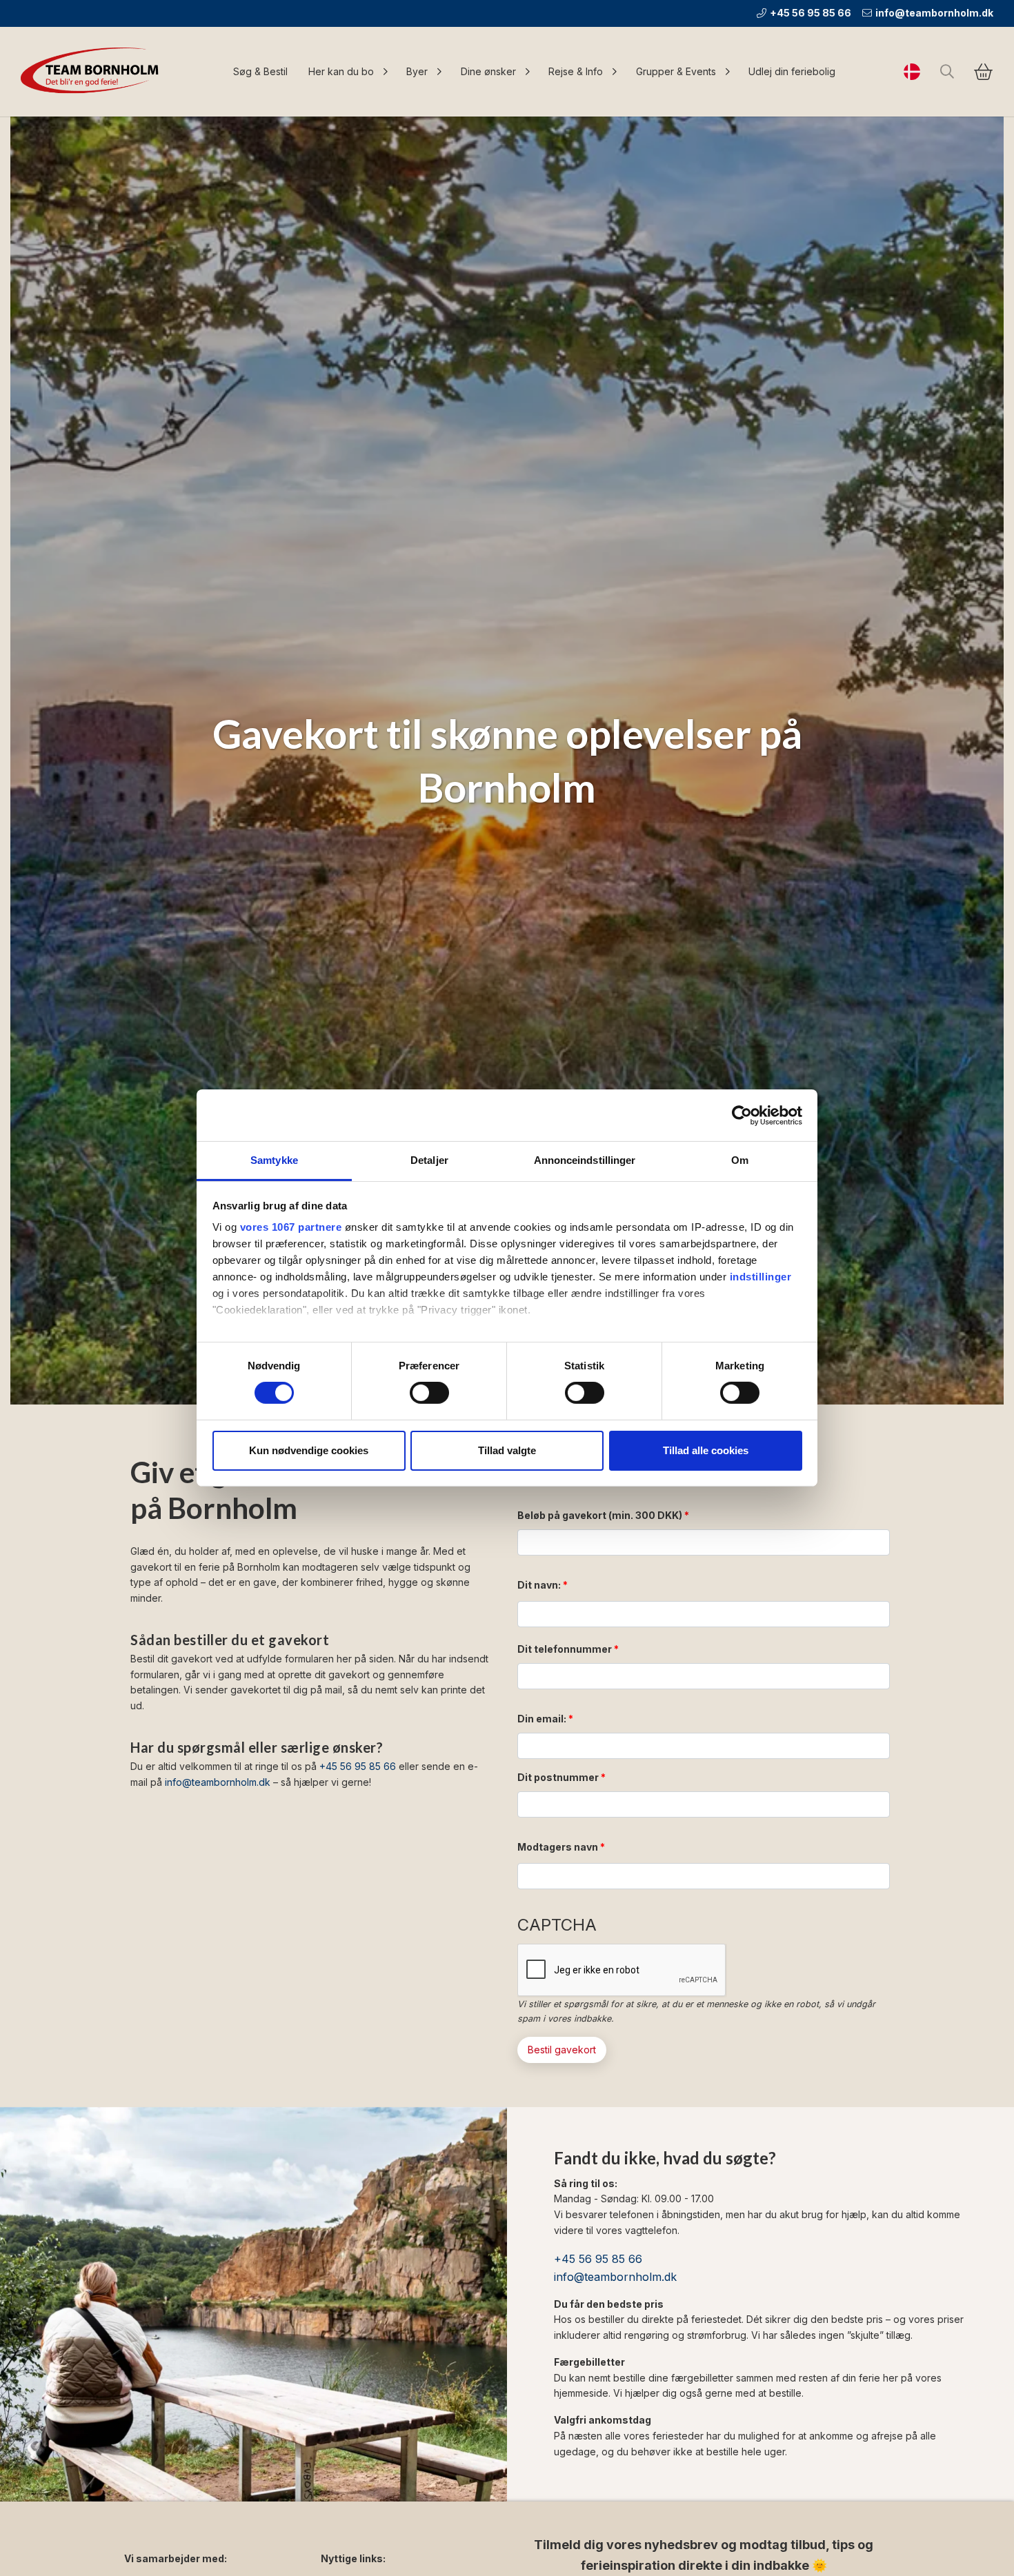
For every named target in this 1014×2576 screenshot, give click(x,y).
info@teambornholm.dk (934, 13)
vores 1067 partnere (291, 1227)
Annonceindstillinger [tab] (585, 1160)
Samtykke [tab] (274, 1160)
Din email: (542, 1719)
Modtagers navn (558, 1847)
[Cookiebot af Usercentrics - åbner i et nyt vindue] (742, 1115)
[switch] (429, 1393)
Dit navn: (539, 1585)
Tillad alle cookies (706, 1450)
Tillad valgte (507, 1450)
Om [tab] (740, 1160)
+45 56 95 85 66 (811, 13)
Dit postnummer (558, 1777)
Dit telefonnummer (565, 1649)
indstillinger (761, 1277)
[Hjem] (93, 72)
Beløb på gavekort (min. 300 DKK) (600, 1515)
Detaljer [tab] (429, 1160)
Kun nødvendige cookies (309, 1450)
